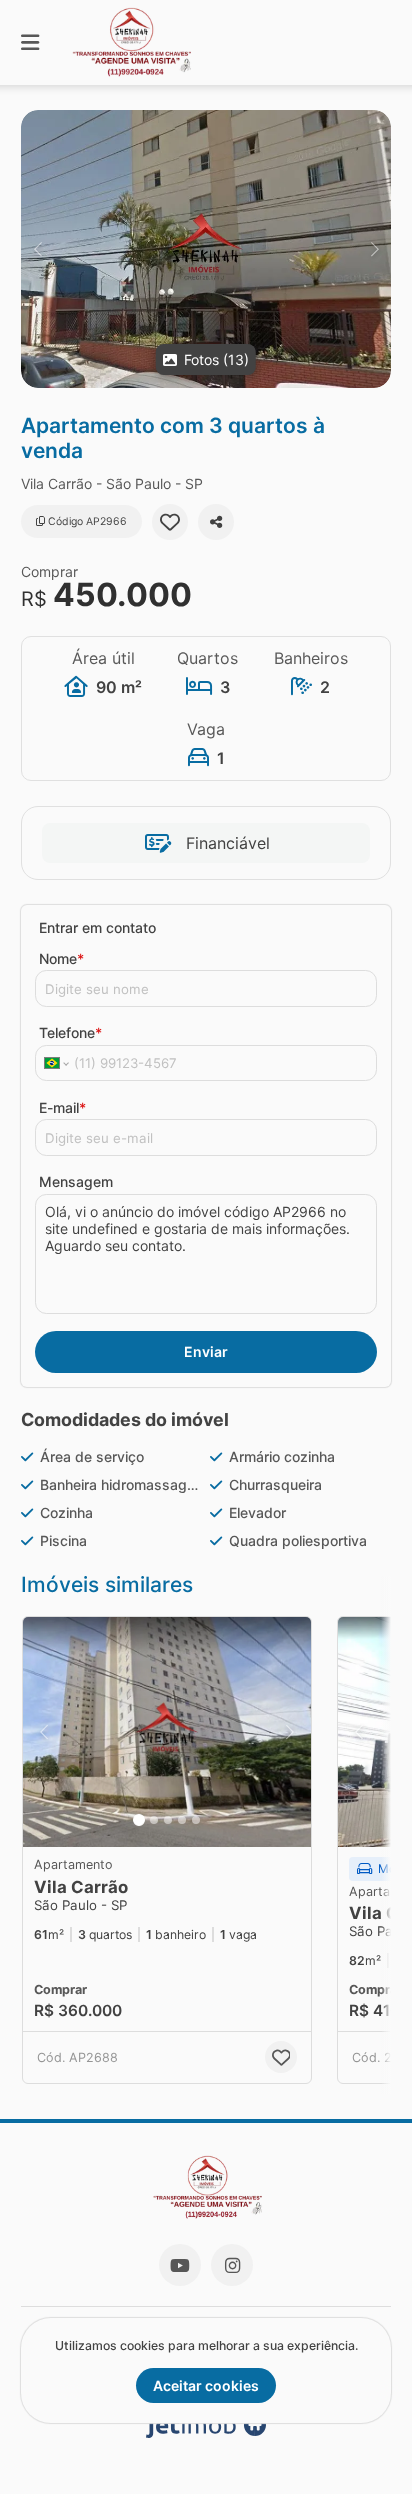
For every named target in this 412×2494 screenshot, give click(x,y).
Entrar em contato (97, 927)
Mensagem (76, 1181)
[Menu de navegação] (30, 42)
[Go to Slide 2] (154, 1820)
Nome (61, 958)
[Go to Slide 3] (168, 1820)
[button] (206, 249)
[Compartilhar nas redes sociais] (216, 522)
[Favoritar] (170, 522)
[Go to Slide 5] (196, 1820)
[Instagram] (232, 2265)
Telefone (70, 1032)
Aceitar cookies (206, 2385)
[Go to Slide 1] (139, 1820)
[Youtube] (180, 2265)
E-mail (62, 1107)
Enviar (206, 1351)
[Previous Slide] (37, 249)
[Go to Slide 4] (182, 1820)
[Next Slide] (374, 249)
